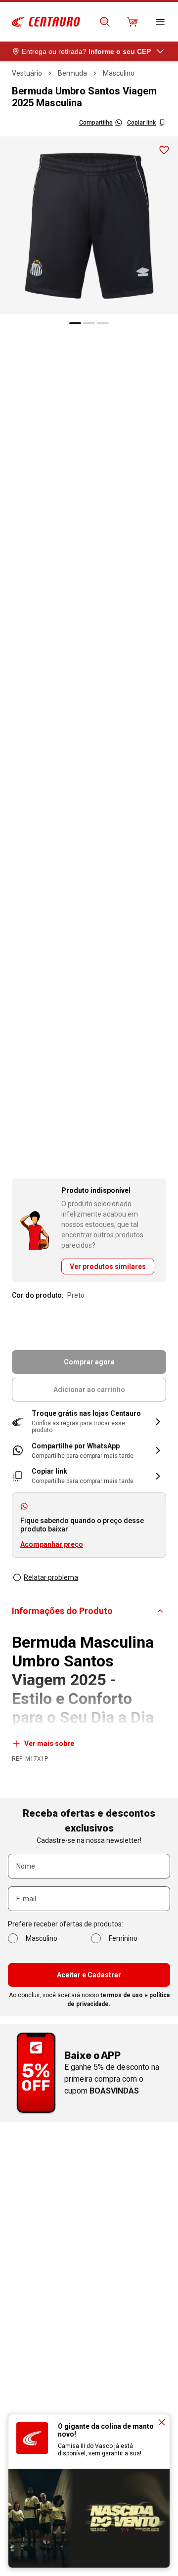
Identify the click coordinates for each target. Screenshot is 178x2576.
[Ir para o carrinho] (133, 22)
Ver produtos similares (108, 1266)
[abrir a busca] (105, 22)
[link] (89, 1451)
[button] (89, 1422)
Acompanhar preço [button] (52, 1544)
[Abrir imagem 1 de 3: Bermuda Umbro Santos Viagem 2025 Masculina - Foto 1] (89, 225)
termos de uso (122, 1995)
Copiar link (141, 123)
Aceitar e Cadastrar (89, 1975)
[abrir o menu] (160, 22)
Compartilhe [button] (96, 123)
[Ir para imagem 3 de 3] (103, 323)
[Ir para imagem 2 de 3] (89, 323)
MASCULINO (119, 73)
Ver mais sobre (49, 1744)
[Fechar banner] (162, 2422)
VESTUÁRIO (27, 73)
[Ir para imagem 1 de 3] (75, 323)
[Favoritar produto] (164, 150)
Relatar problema (51, 1577)
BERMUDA (72, 73)
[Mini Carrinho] (133, 22)
